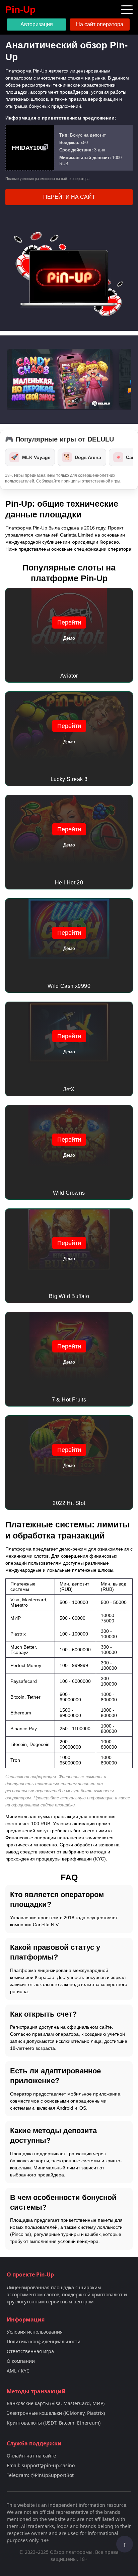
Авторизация (37, 24)
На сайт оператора (100, 24)
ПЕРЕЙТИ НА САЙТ (69, 197)
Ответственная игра (30, 2351)
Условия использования (35, 2332)
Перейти (69, 623)
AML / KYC (18, 2371)
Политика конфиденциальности (44, 2341)
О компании (21, 2361)
